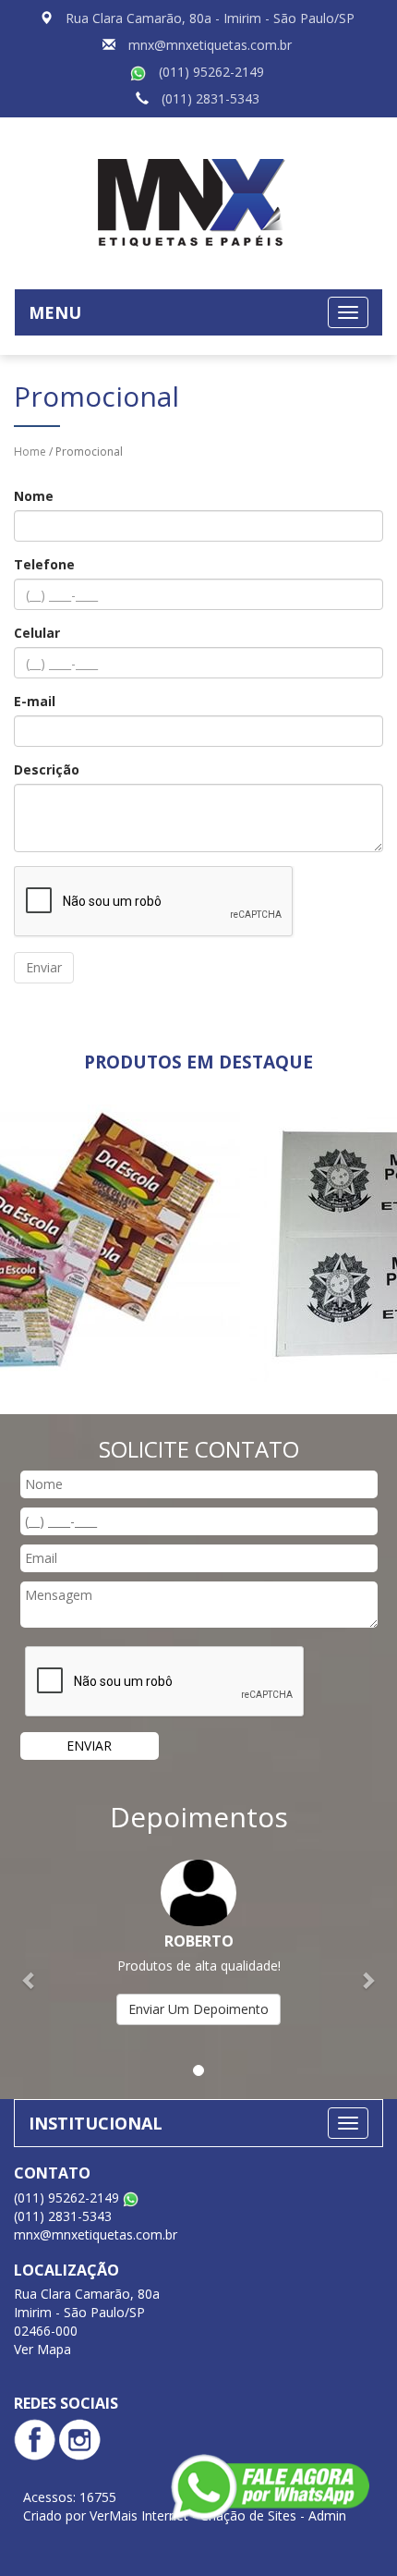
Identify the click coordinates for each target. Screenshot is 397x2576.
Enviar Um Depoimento (198, 2009)
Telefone (44, 564)
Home (30, 452)
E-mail (35, 701)
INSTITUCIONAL (96, 2123)
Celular (37, 633)
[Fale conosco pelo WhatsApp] (270, 2487)
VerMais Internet (139, 2515)
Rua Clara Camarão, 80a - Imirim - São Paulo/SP (210, 18)
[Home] (198, 201)
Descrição (47, 769)
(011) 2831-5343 (211, 98)
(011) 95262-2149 (211, 72)
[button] (30, 1970)
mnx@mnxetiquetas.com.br (210, 45)
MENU (55, 312)
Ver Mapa (42, 2349)
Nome (34, 496)
